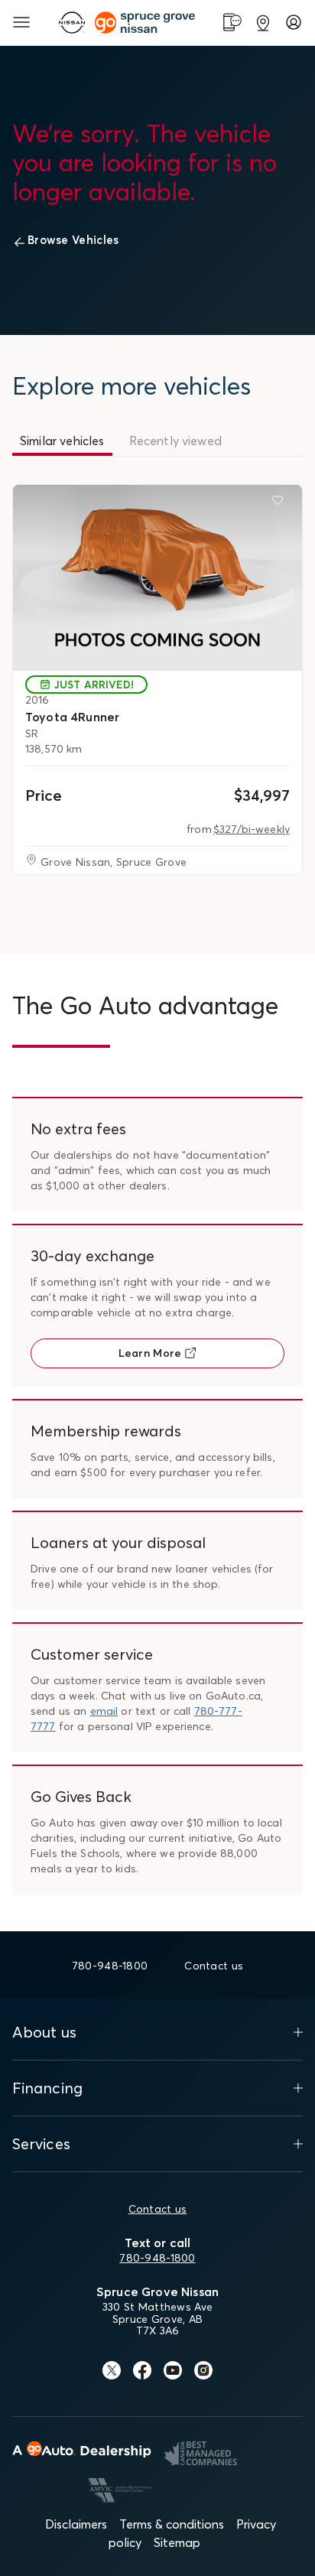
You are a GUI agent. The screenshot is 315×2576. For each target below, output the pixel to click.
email (104, 1711)
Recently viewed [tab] (175, 441)
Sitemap (177, 2542)
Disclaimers (76, 2524)
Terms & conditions (172, 2524)
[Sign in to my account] (294, 22)
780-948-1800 (157, 2258)
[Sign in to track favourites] (281, 503)
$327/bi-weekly (252, 829)
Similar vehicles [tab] (62, 441)
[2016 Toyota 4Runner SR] (157, 578)
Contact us (158, 2209)
